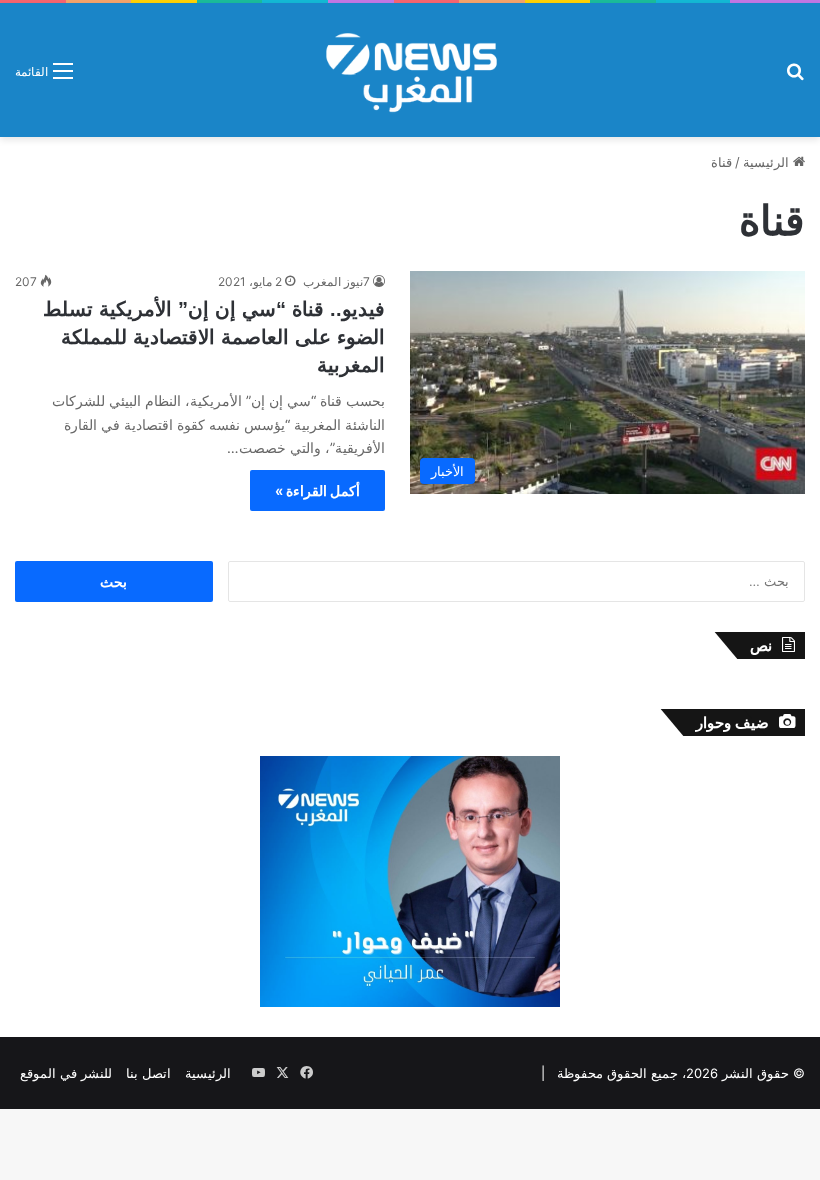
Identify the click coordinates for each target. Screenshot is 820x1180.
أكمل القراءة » (317, 490)
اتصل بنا (148, 1073)
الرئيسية (768, 162)
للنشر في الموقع (66, 1073)
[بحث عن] (795, 77)
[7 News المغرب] (410, 70)
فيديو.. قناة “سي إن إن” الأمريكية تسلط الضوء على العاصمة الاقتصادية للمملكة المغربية (214, 337)
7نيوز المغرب (336, 281)
